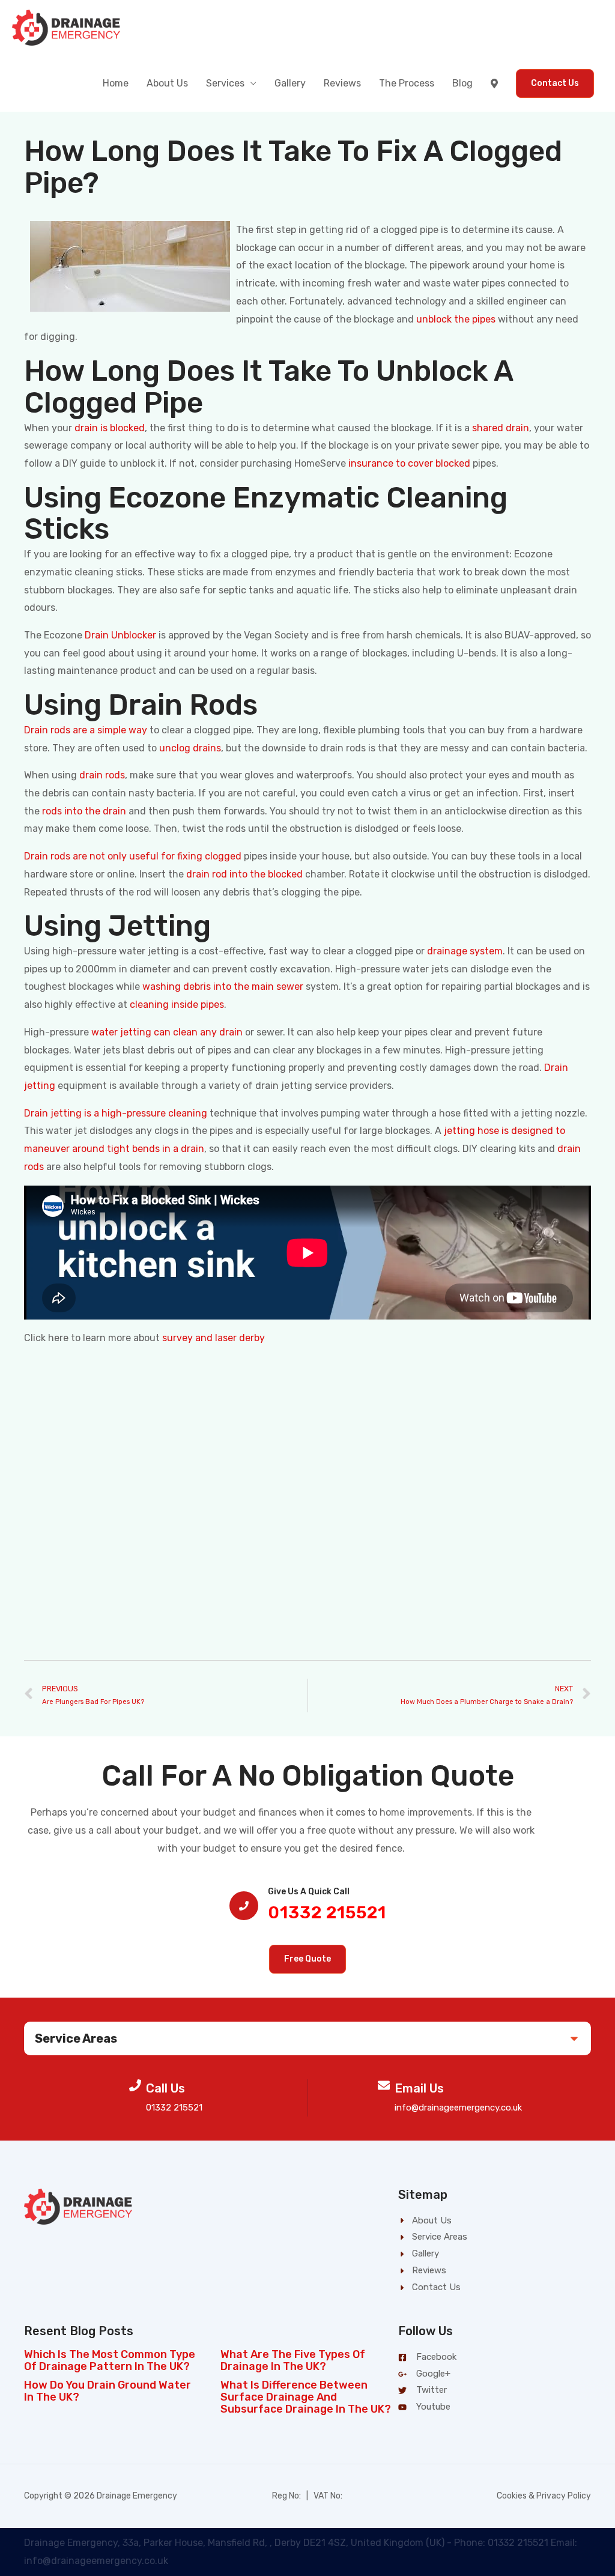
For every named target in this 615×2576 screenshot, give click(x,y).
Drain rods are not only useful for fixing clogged (133, 856)
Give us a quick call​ (309, 1892)
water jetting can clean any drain (167, 1032)
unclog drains (190, 748)
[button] (307, 1959)
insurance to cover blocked (409, 463)
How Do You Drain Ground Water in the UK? (108, 2391)
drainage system (465, 951)
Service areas (76, 2038)
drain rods (102, 775)
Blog (462, 83)
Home (116, 83)
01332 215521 (327, 1913)
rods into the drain (84, 811)
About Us (167, 83)
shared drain (501, 428)
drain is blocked (110, 428)
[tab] (307, 2038)
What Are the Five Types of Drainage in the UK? (293, 2360)
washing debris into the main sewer (223, 986)
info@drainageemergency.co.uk (458, 2108)
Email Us (419, 2088)
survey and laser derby (214, 1338)
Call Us (165, 2088)
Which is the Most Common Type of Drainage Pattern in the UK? (110, 2360)
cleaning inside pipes (177, 1005)
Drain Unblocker (120, 635)
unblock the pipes (456, 319)
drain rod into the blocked (244, 874)
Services (225, 83)
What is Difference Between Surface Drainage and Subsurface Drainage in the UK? (306, 2397)
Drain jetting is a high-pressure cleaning (116, 1113)
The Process (407, 83)
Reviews (342, 83)
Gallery (290, 83)
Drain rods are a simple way (86, 730)
